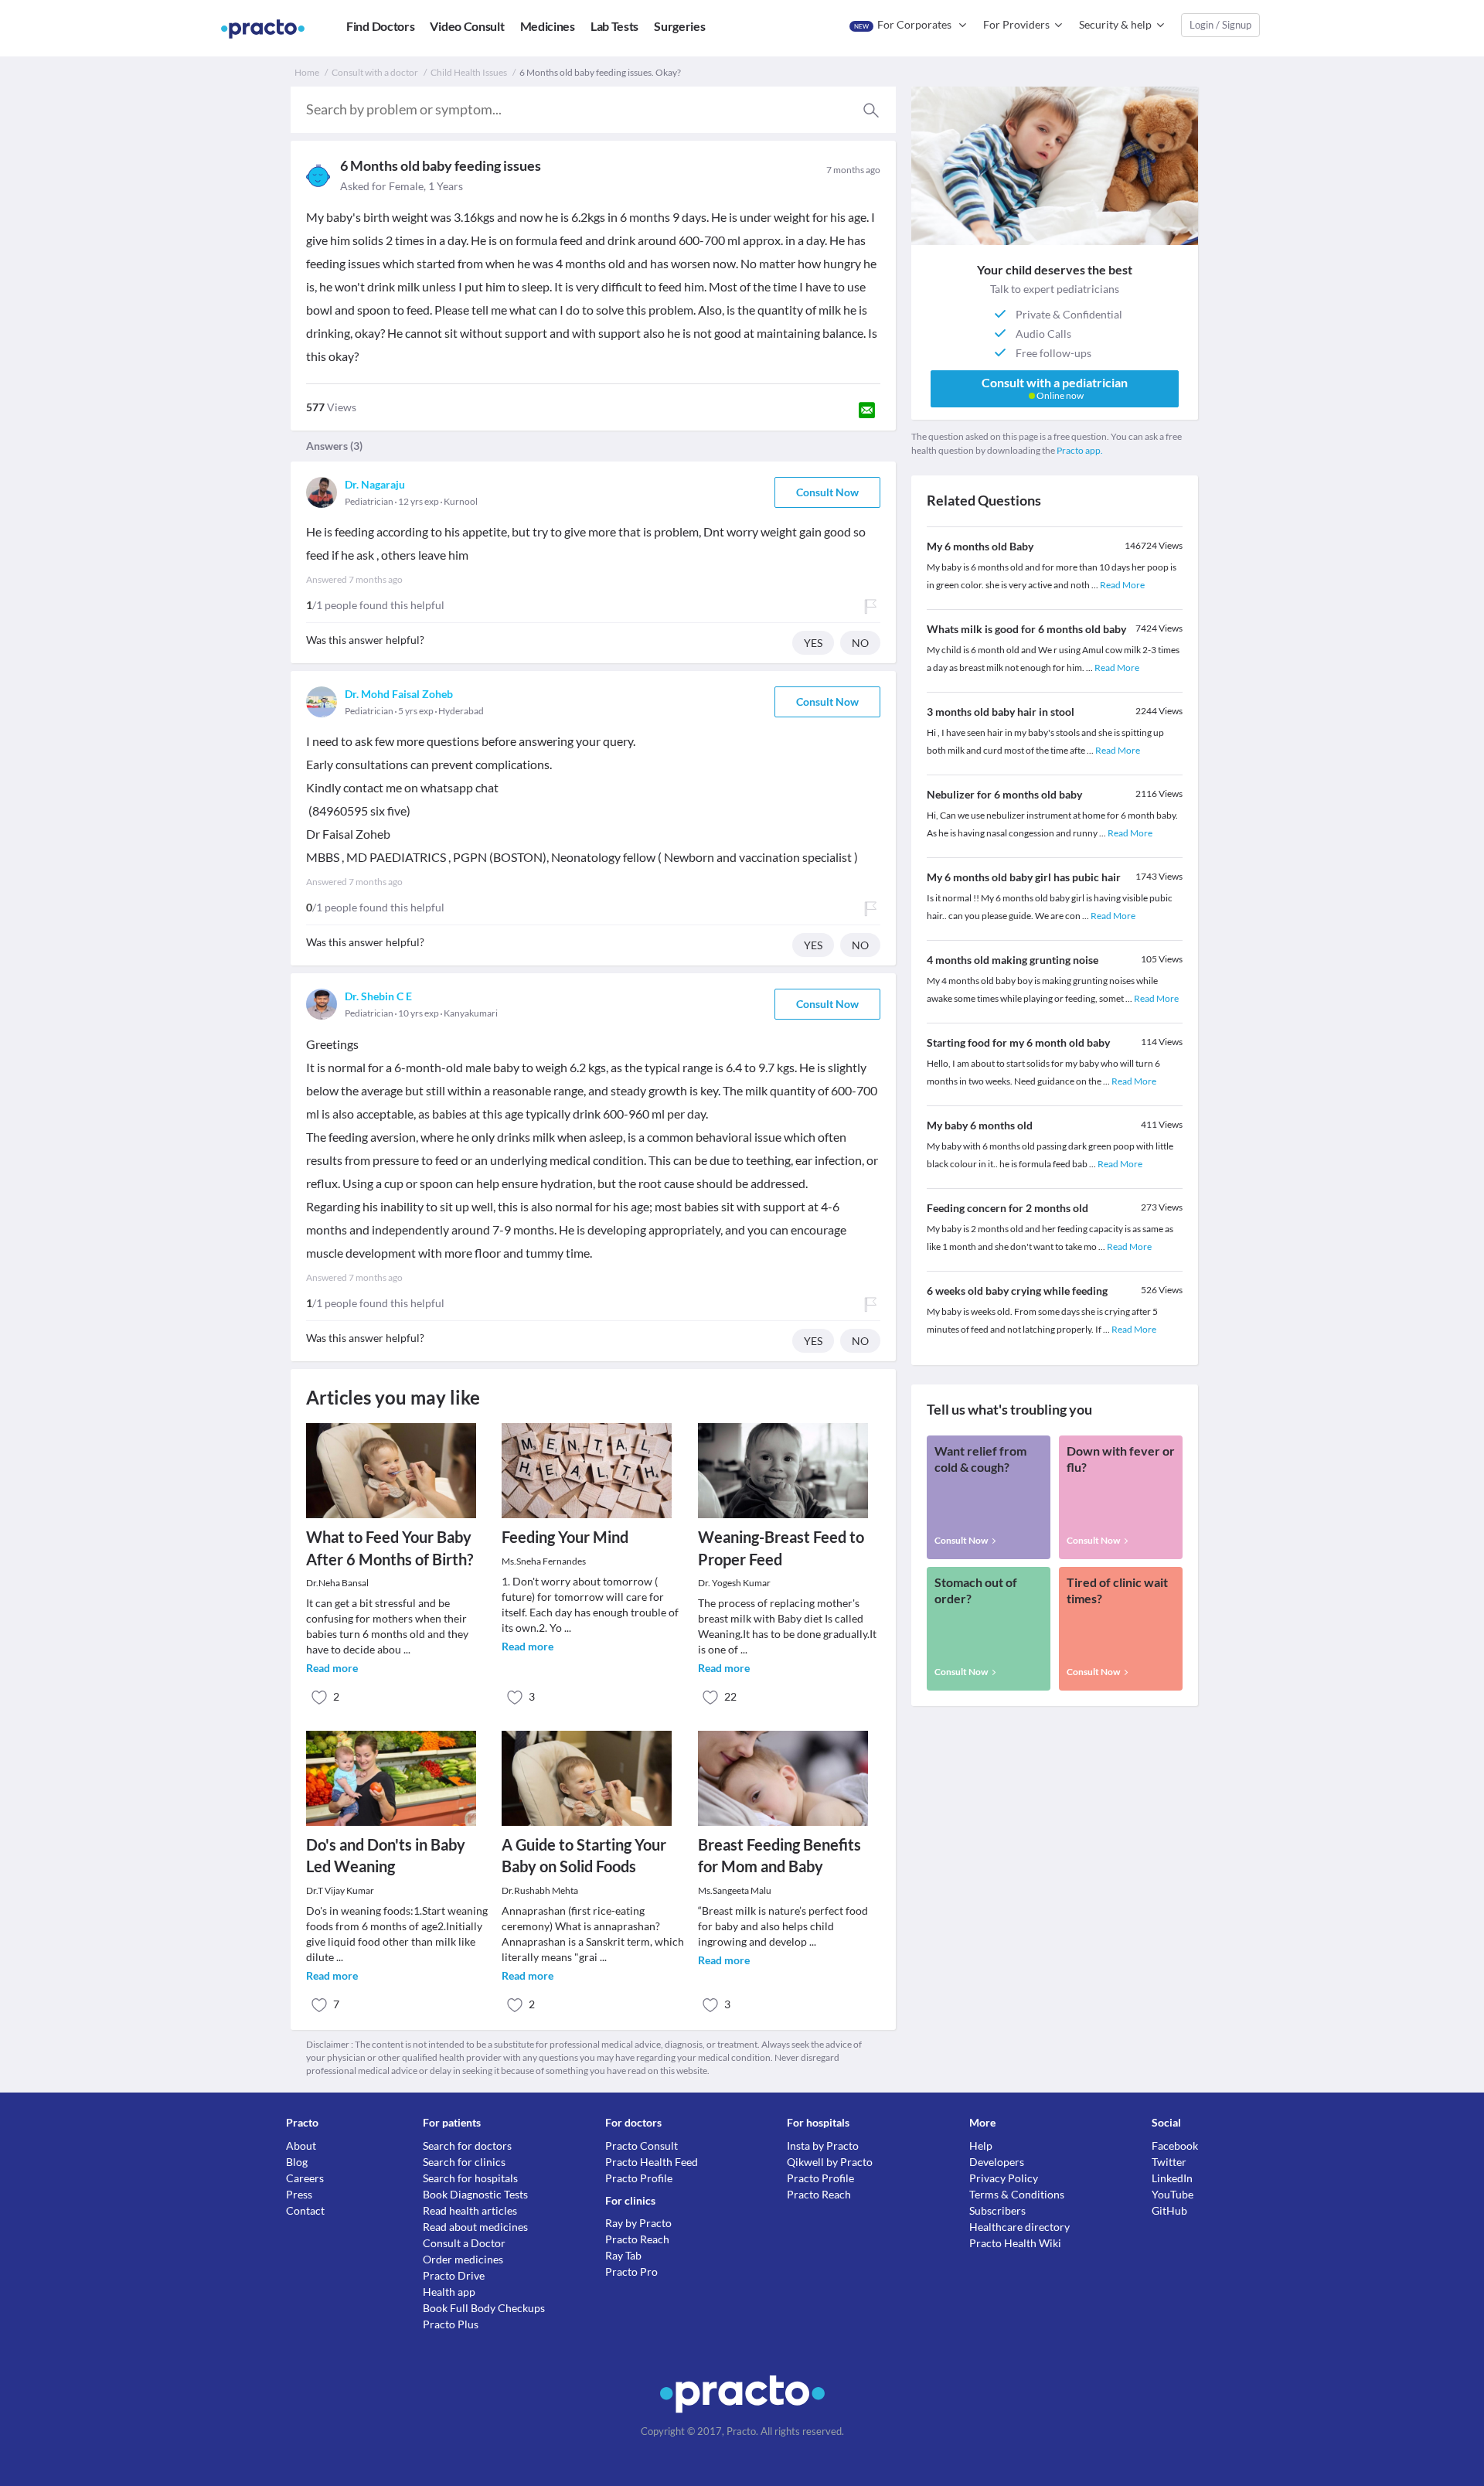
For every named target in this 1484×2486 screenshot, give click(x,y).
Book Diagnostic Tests (475, 2194)
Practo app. (1080, 450)
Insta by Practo (823, 2145)
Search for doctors (467, 2145)
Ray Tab (623, 2255)
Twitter (1169, 2162)
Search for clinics (464, 2162)
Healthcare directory (1019, 2227)
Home (307, 72)
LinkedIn (1172, 2178)
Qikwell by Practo (830, 2162)
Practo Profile (639, 2178)
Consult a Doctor (464, 2243)
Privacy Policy (1004, 2178)
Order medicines (463, 2259)
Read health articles (470, 2210)
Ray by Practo (638, 2223)
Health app (449, 2292)
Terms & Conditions (1017, 2194)
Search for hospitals (470, 2178)
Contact (305, 2210)
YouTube (1173, 2194)
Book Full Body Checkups (484, 2308)
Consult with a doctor (375, 72)
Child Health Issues (469, 72)
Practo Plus (451, 2324)
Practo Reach (637, 2239)
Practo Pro (631, 2271)
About (301, 2145)
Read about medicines (475, 2227)
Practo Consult (642, 2145)
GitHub (1169, 2210)
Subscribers (997, 2210)
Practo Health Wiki (1015, 2243)
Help (981, 2145)
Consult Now (827, 492)
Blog (297, 2162)
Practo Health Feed (652, 2162)
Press (299, 2194)
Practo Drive (454, 2275)
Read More (1122, 585)
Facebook (1175, 2145)
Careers (305, 2178)
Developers (997, 2162)
